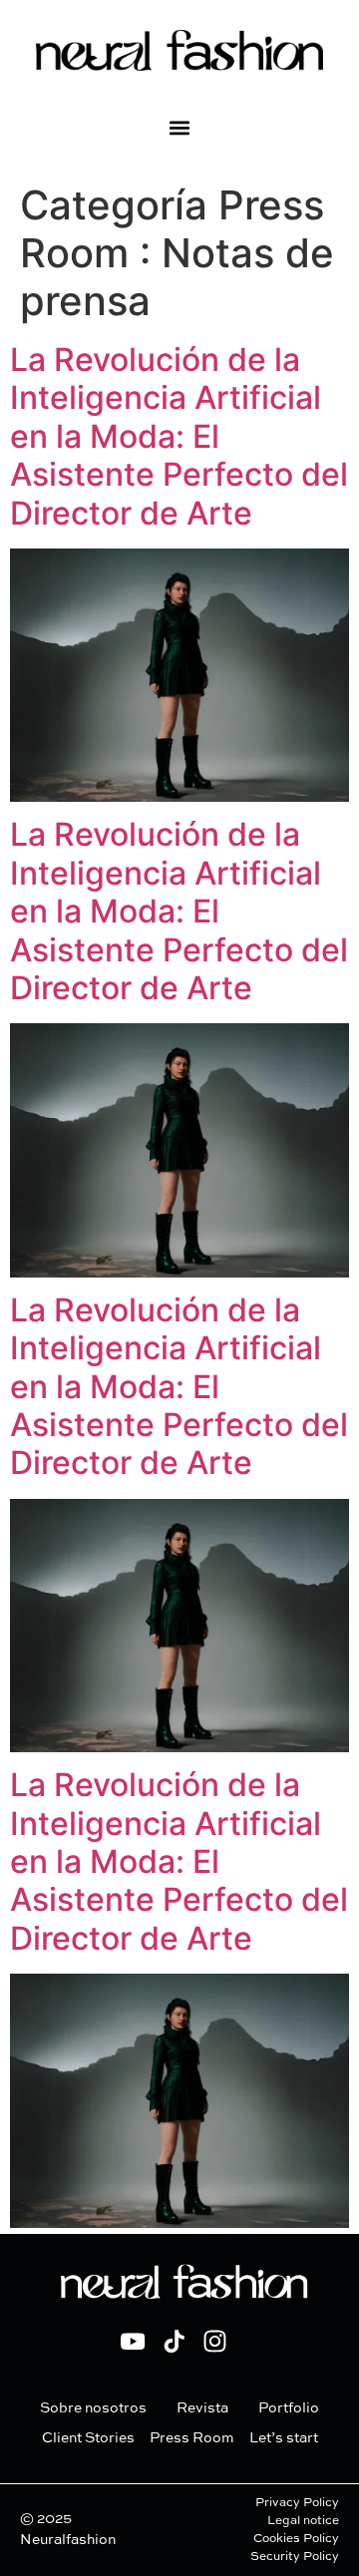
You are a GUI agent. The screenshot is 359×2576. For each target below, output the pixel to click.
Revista (202, 2408)
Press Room (192, 2438)
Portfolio (289, 2408)
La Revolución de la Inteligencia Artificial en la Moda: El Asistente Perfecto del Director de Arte (179, 436)
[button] (180, 127)
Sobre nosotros (93, 2408)
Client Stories (88, 2438)
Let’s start (284, 2438)
